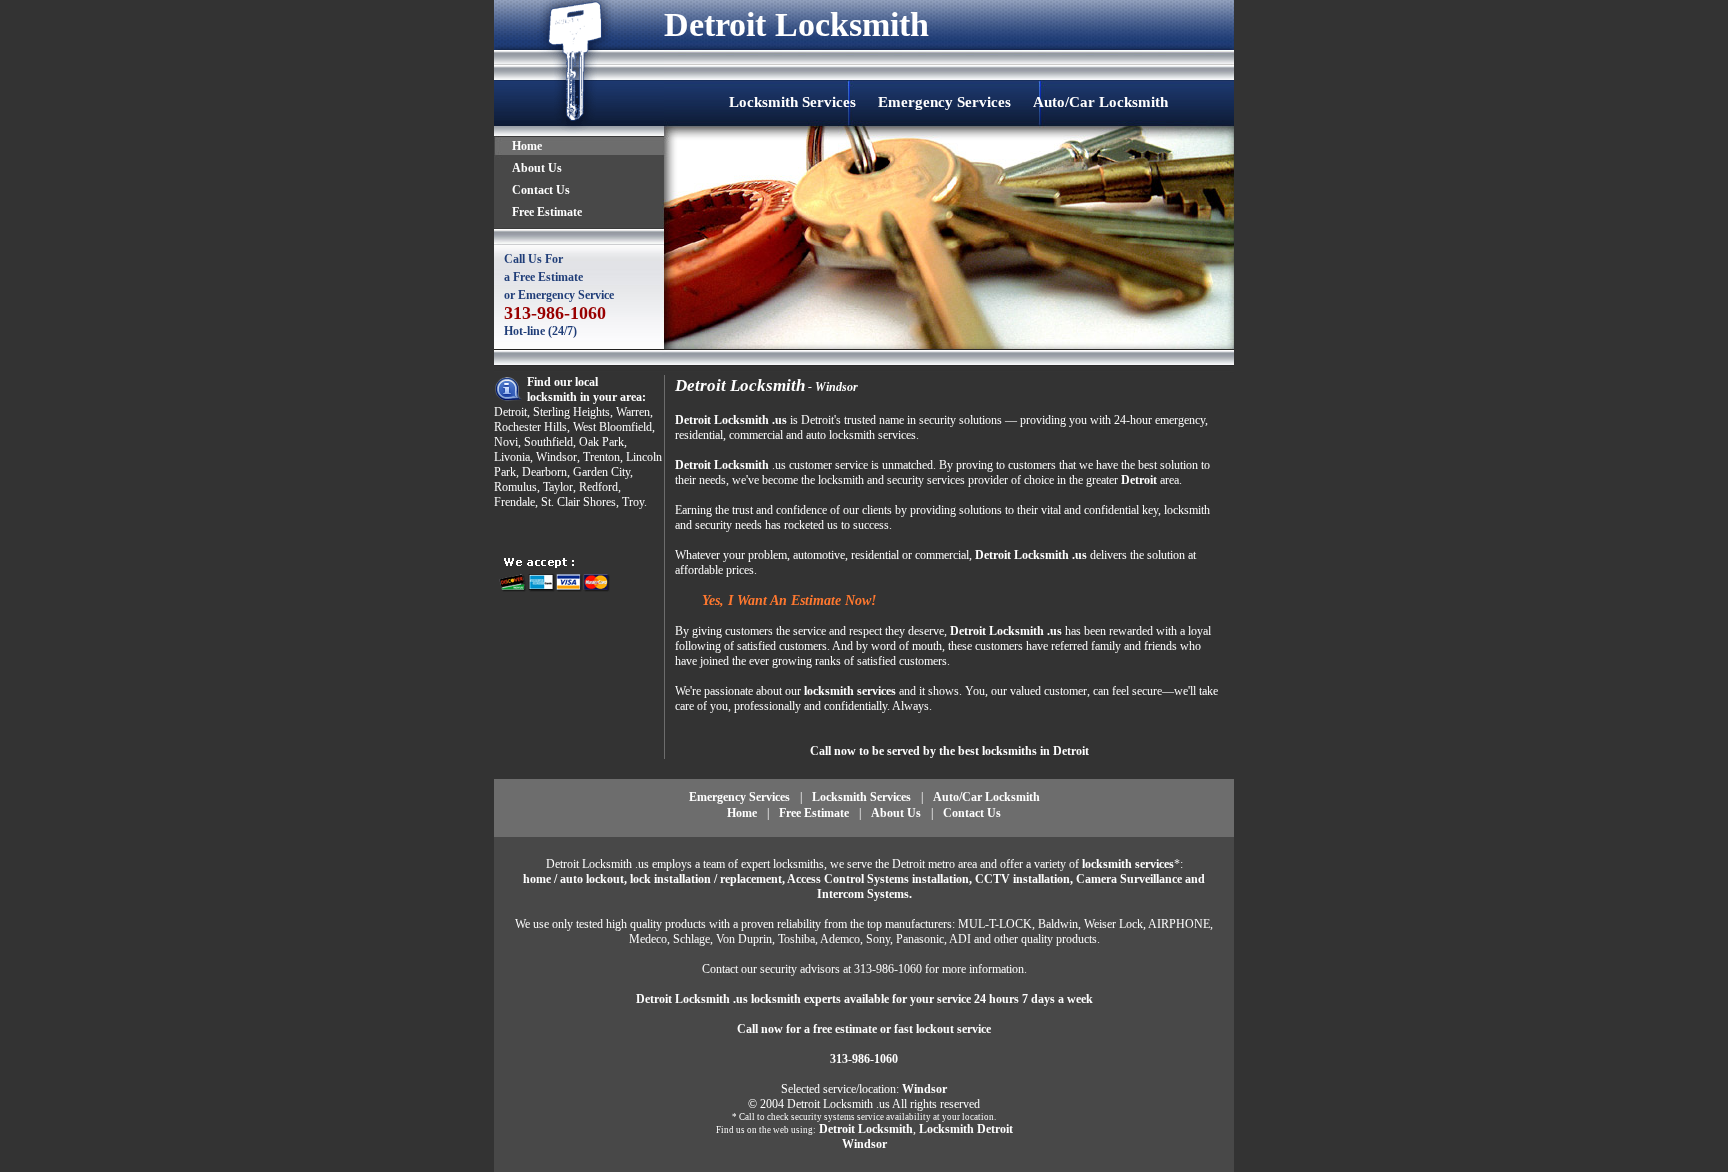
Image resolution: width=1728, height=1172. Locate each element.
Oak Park (601, 442)
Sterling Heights (571, 412)
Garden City (601, 472)
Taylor (558, 487)
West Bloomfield (612, 427)
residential (699, 435)
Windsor (556, 457)
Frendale (514, 502)
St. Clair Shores (578, 502)
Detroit (510, 412)
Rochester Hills (530, 427)
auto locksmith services (861, 435)
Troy (633, 502)
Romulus (515, 487)
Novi (506, 442)
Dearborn (544, 472)
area (1169, 480)
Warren (633, 412)
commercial (756, 435)
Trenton (601, 457)
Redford (598, 487)
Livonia (512, 457)
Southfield (548, 442)
